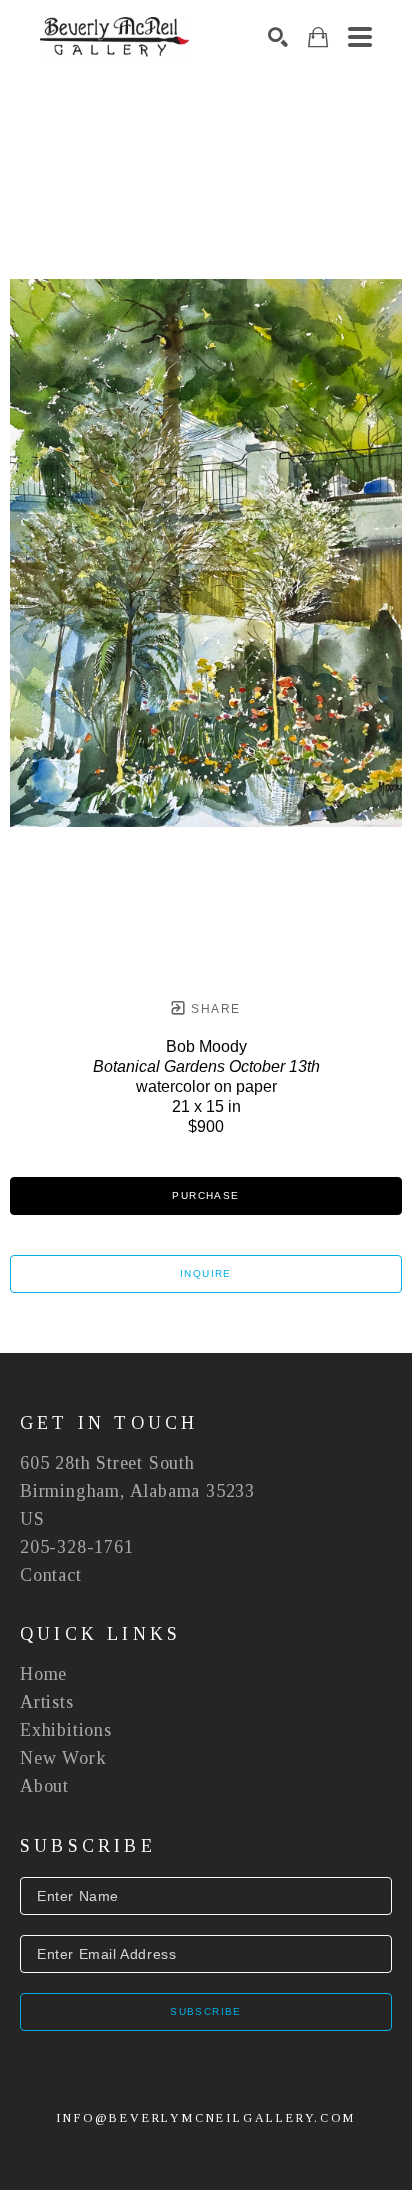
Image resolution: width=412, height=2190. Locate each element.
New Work (63, 1758)
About (44, 1786)
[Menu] (360, 37)
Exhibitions (66, 1730)
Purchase (205, 1195)
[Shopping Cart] (318, 37)
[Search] (278, 37)
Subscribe (206, 2011)
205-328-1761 (77, 1547)
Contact (51, 1575)
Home (43, 1674)
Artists (47, 1702)
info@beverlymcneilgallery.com (205, 2118)
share (213, 1009)
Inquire (206, 1273)
